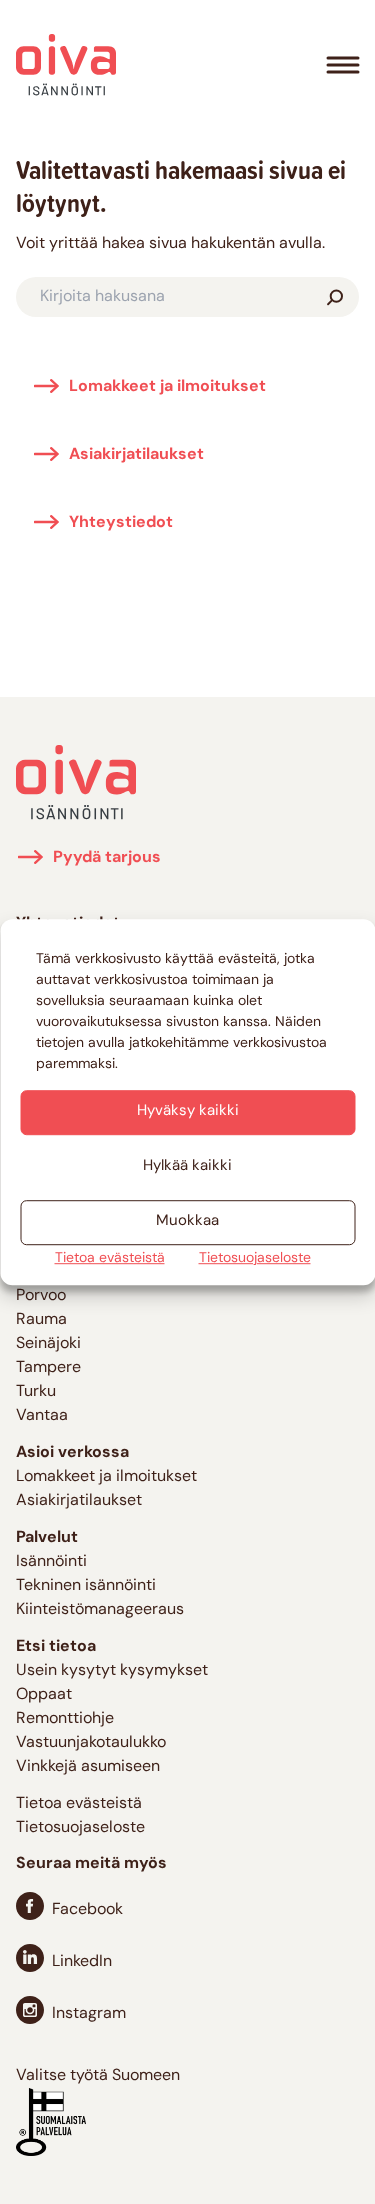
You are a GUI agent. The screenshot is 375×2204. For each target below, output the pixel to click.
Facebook (87, 1910)
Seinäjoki (48, 1344)
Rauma (41, 1320)
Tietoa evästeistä (110, 1258)
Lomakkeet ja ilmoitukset (167, 387)
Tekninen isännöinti (86, 1586)
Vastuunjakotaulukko (91, 1743)
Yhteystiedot (121, 523)
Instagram (89, 2014)
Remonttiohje (65, 1719)
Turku (36, 1392)
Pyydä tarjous (107, 858)
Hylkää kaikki (187, 1166)
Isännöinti (51, 1562)
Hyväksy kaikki (188, 1111)
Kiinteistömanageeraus (100, 1610)
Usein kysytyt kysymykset (112, 1671)
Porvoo (41, 1296)
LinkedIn (82, 1962)
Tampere (48, 1368)
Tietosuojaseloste (255, 1258)
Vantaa (42, 1416)
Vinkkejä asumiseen (88, 1767)
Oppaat (44, 1695)
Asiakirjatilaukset (136, 455)
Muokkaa (187, 1221)
